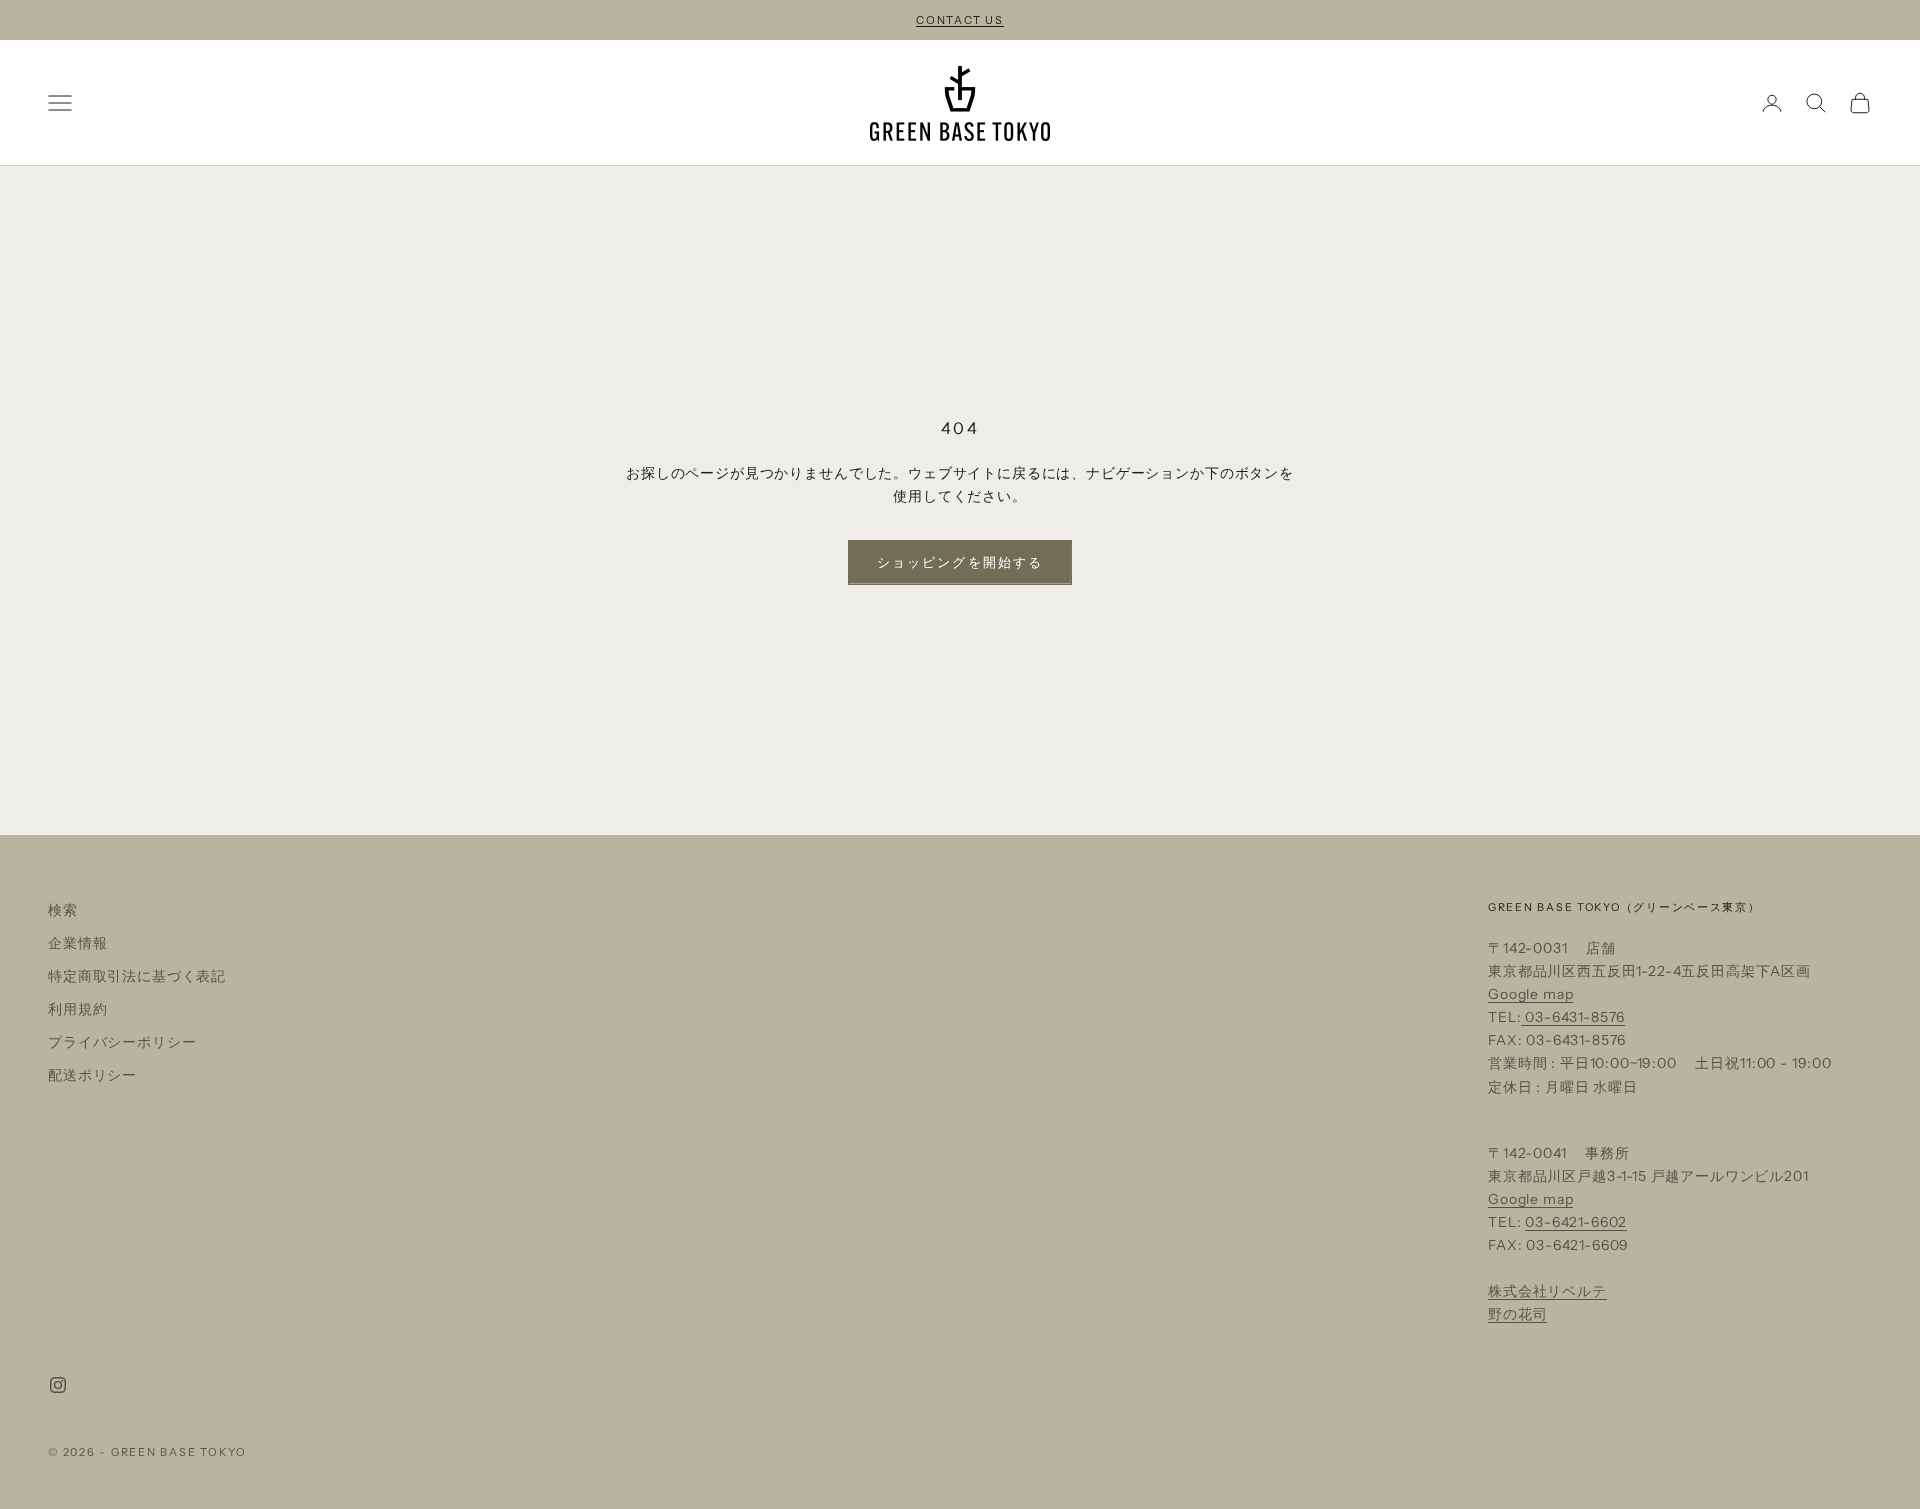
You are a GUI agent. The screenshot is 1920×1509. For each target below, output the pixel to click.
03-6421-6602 (1576, 1222)
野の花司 (1517, 1314)
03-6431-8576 (1573, 1017)
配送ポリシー (92, 1075)
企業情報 (77, 943)
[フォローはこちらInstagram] (58, 1385)
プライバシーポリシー (122, 1042)
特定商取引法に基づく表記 (137, 976)
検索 (63, 910)
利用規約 (77, 1009)
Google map (1530, 994)
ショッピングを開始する (960, 562)
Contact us (960, 20)
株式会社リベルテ (1547, 1291)
